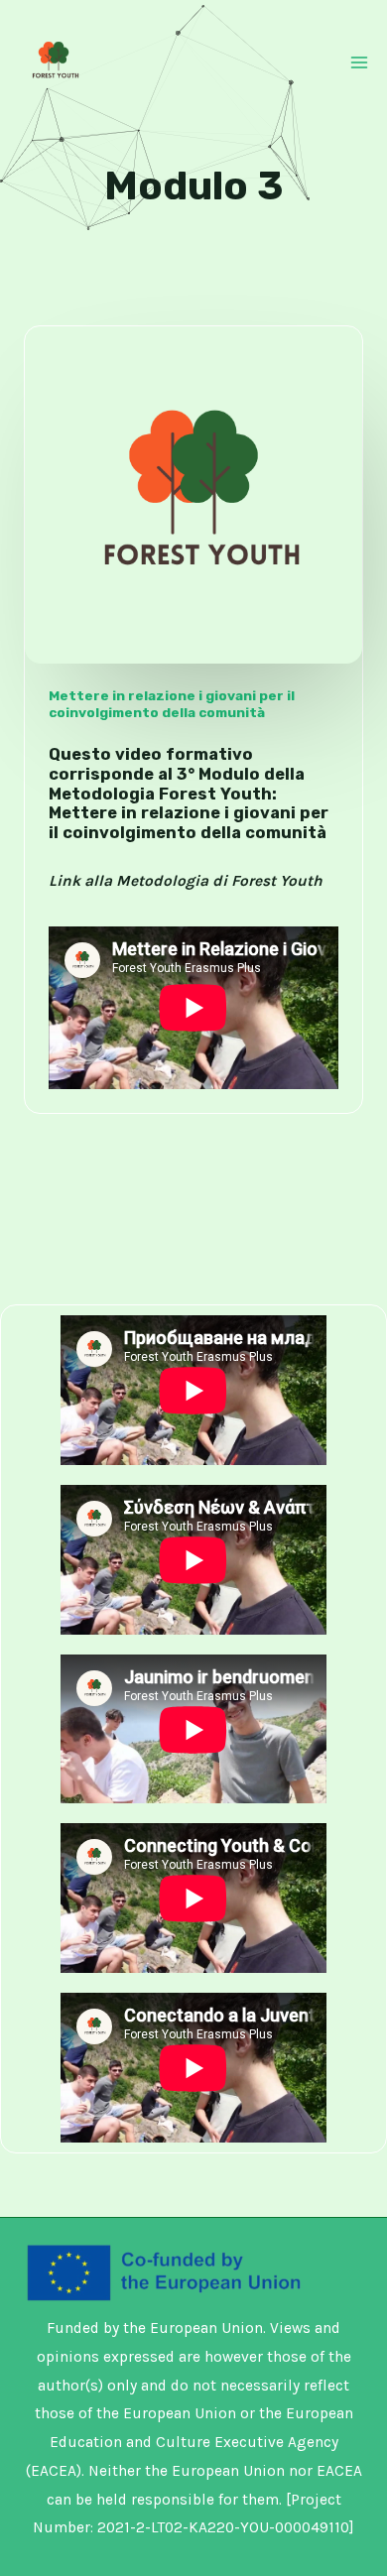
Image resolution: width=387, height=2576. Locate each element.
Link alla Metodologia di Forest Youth (186, 881)
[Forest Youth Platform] (54, 61)
